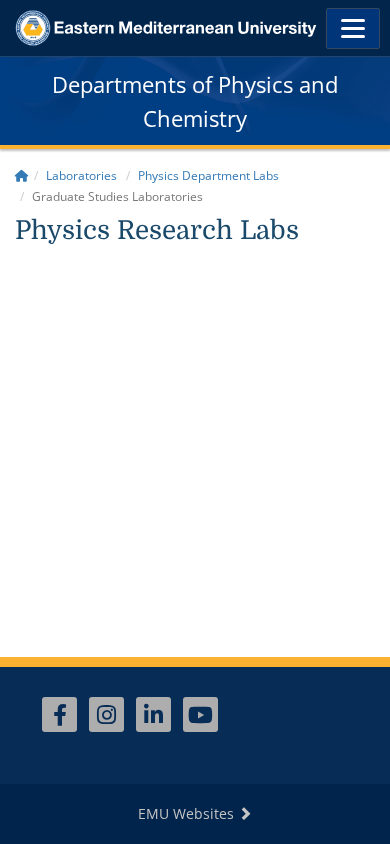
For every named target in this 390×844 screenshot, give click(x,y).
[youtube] (200, 714)
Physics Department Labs (208, 175)
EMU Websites (188, 813)
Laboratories (81, 175)
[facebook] (59, 714)
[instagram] (106, 714)
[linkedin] (153, 714)
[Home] (22, 175)
